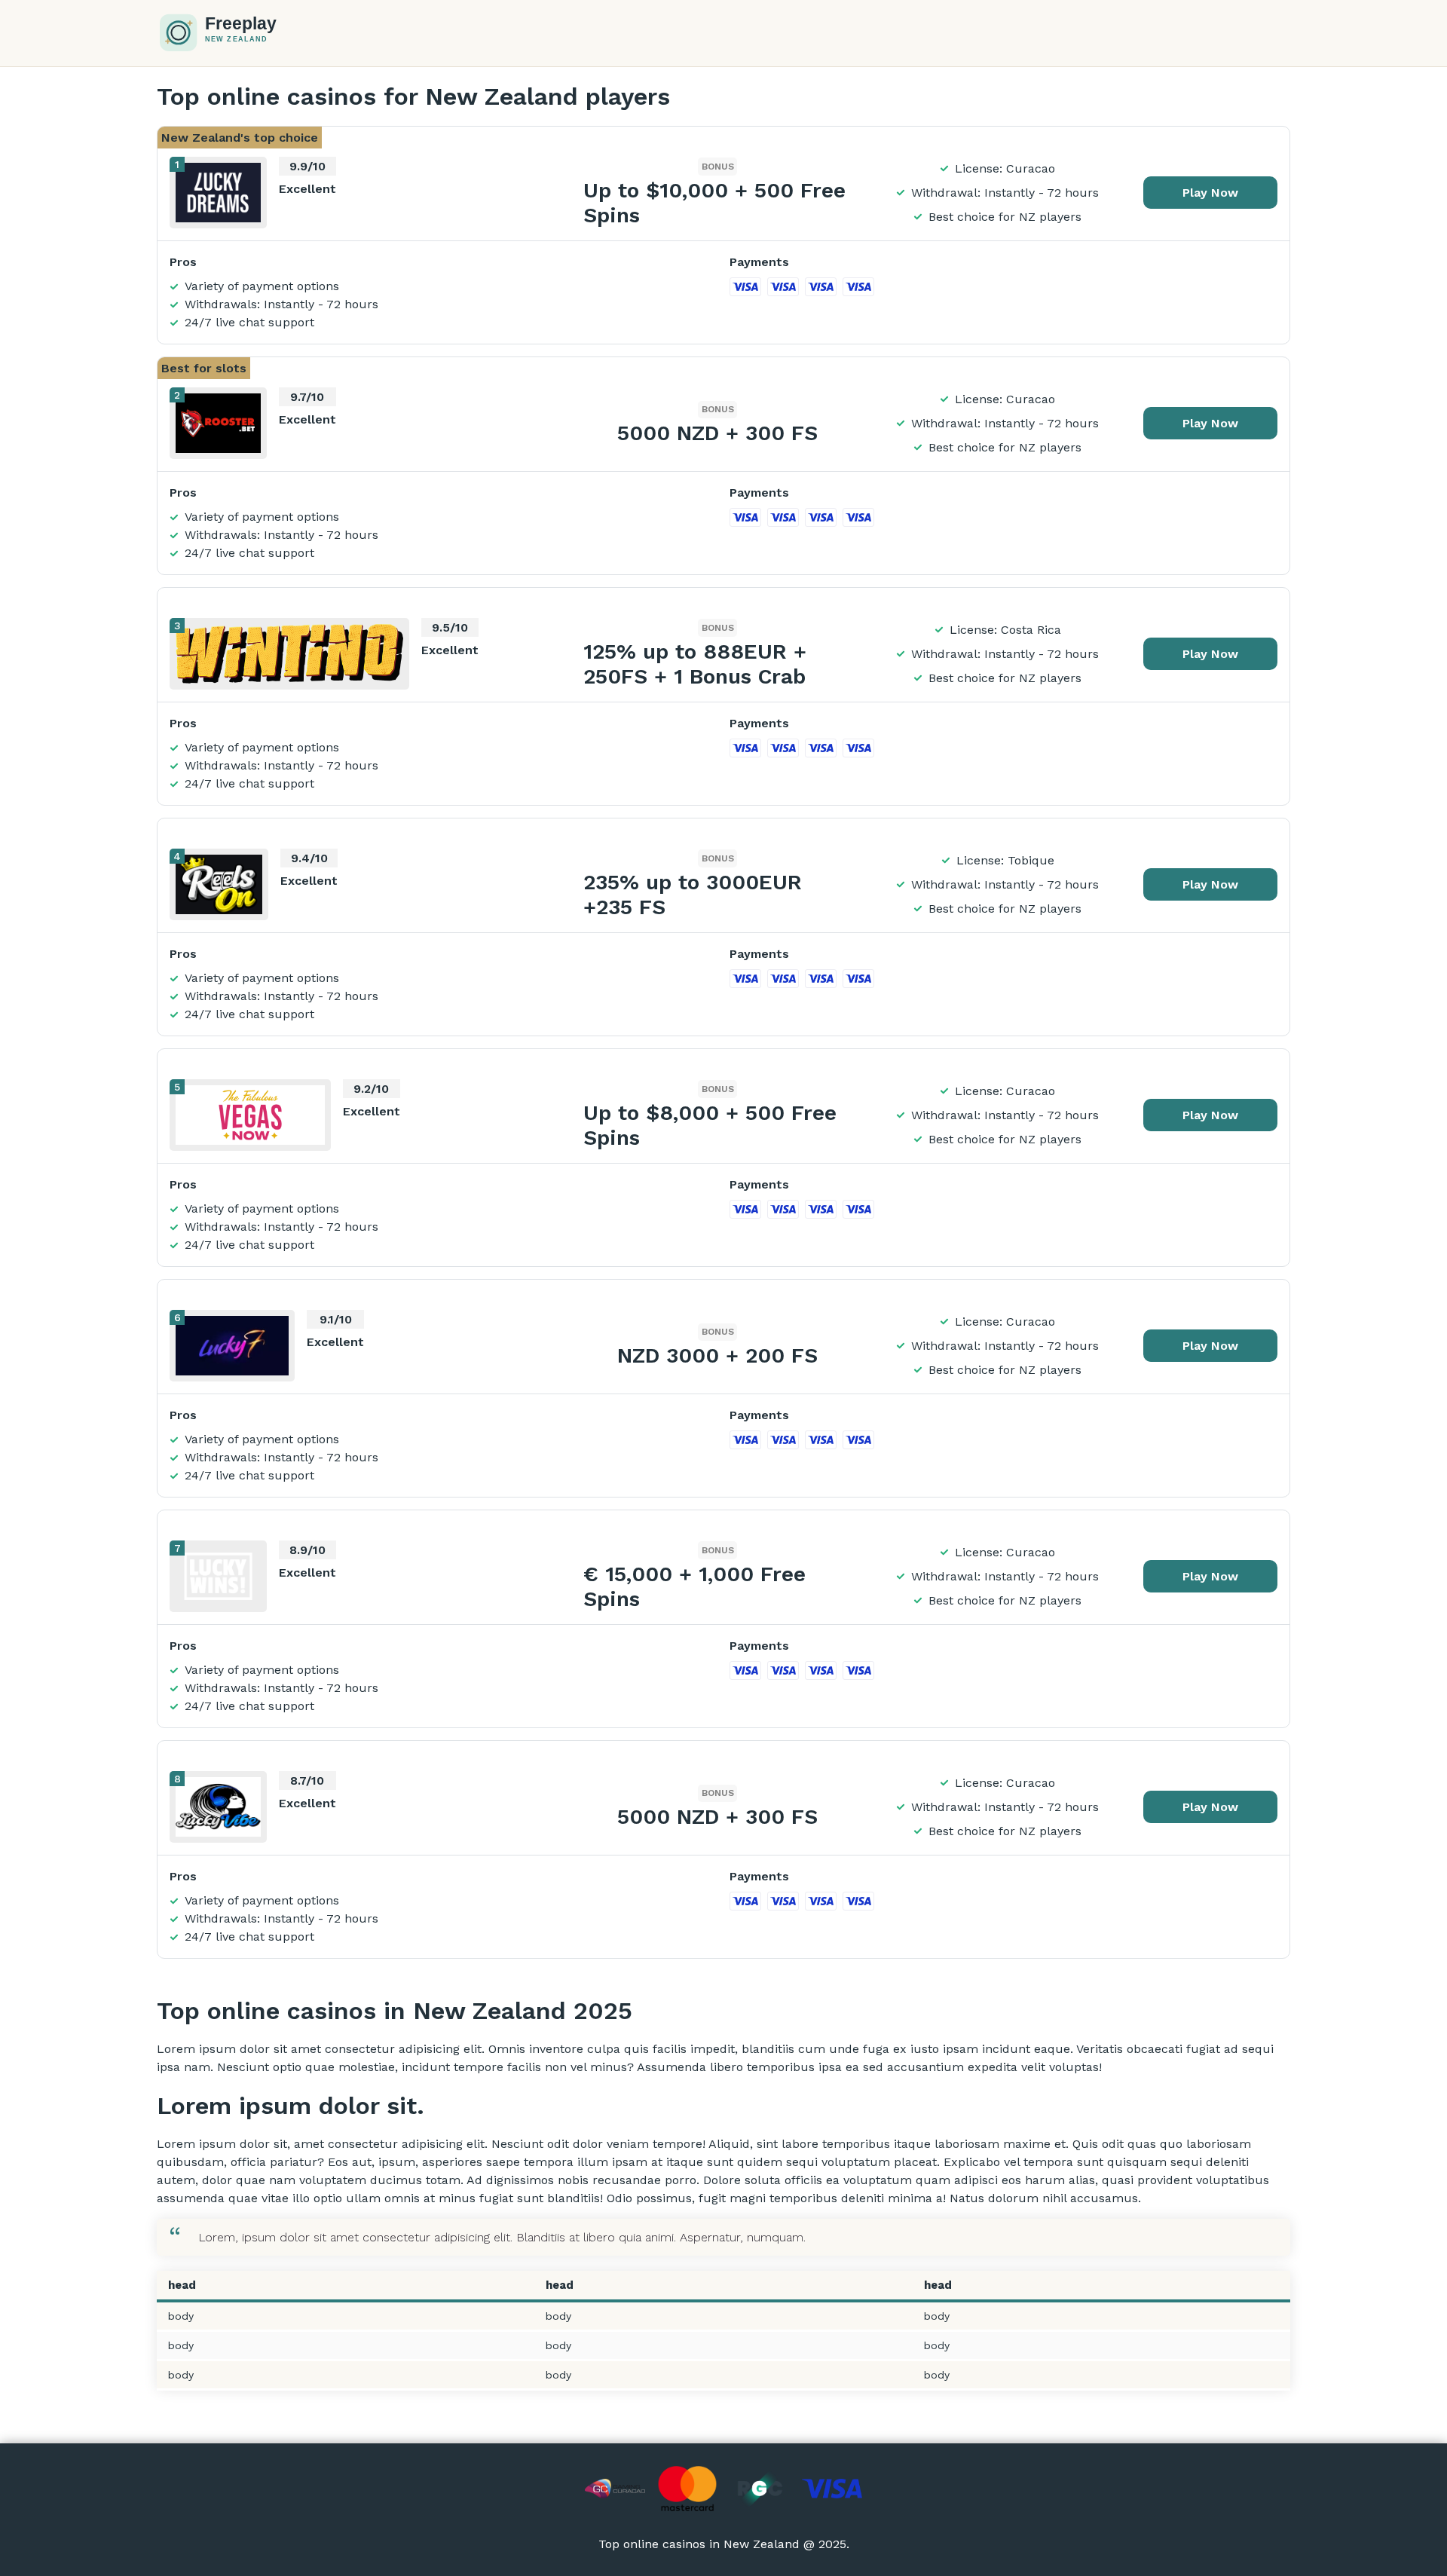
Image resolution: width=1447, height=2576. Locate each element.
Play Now (1210, 193)
